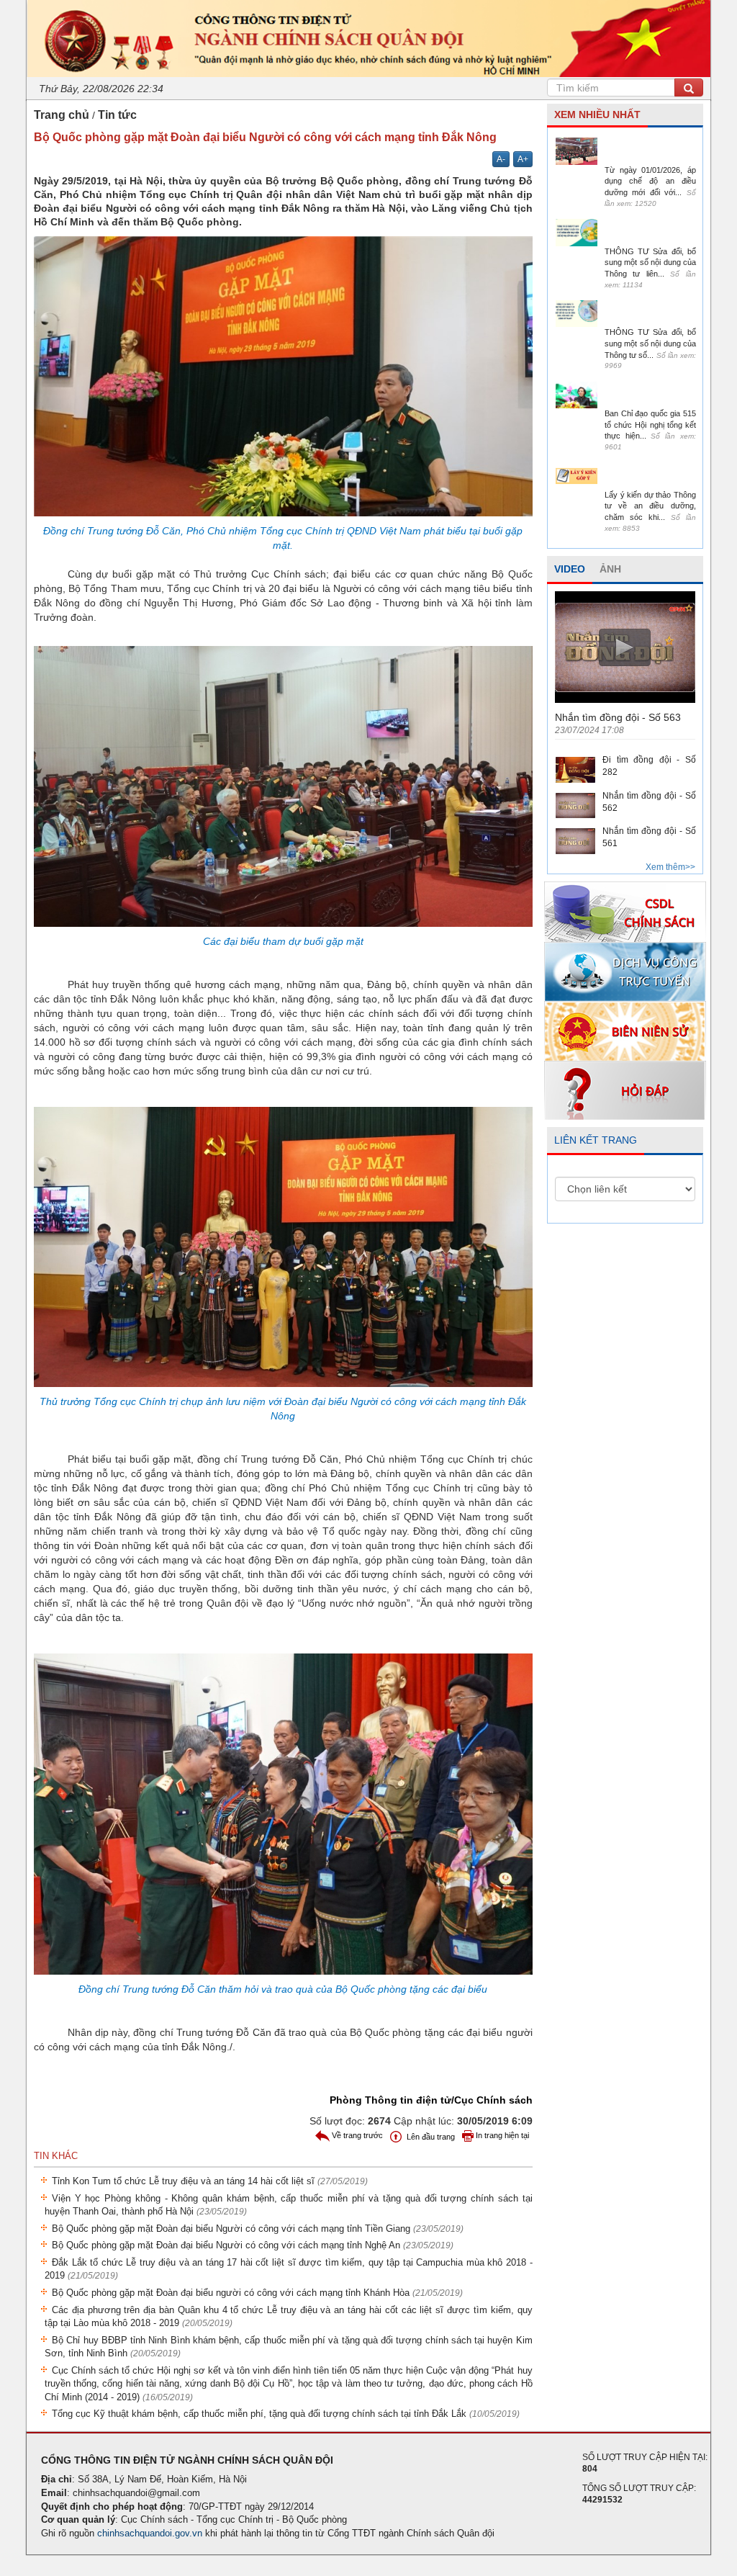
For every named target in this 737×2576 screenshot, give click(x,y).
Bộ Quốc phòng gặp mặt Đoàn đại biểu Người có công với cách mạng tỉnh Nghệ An (253, 2245)
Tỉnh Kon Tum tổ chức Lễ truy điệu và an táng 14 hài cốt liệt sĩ (210, 2181)
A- (501, 159)
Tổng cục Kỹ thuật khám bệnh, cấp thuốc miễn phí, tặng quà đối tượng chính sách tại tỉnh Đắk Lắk (286, 2414)
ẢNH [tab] (610, 569)
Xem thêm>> (670, 867)
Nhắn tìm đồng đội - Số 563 (618, 717)
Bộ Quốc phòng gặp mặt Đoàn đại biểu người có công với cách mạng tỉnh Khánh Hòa (257, 2293)
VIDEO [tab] (570, 569)
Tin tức (117, 115)
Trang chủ (62, 115)
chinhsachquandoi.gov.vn (150, 2533)
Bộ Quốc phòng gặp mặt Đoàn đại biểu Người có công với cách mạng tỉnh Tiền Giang (258, 2229)
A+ (523, 159)
